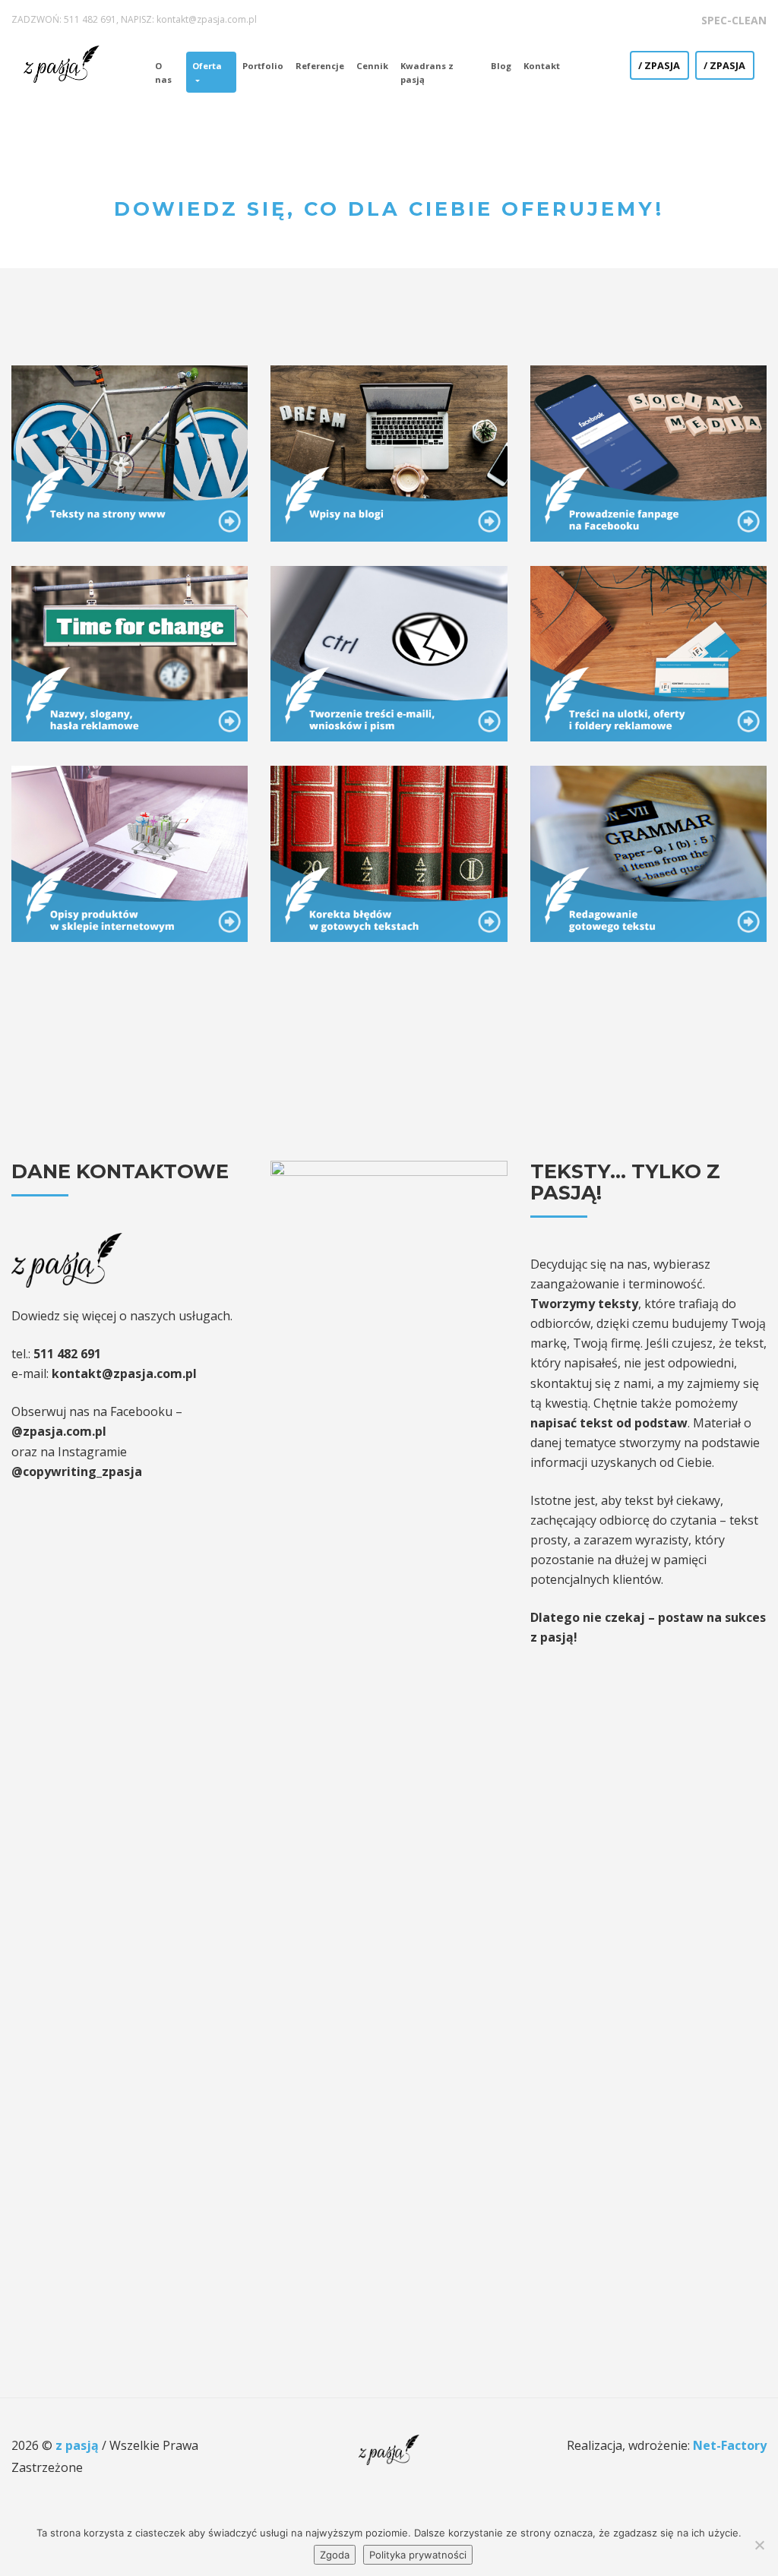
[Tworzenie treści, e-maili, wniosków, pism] (389, 653)
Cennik (372, 66)
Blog (501, 66)
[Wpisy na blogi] (389, 452)
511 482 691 (90, 19)
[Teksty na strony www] (130, 452)
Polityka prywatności (418, 2555)
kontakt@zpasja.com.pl (207, 19)
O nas (163, 73)
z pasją (79, 2445)
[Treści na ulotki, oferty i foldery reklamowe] (648, 653)
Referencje (320, 66)
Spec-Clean (734, 20)
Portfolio (263, 66)
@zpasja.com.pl (59, 1431)
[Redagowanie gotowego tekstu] (648, 852)
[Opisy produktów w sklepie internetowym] (130, 852)
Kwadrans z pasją (427, 73)
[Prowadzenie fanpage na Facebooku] (648, 452)
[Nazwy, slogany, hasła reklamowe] (130, 653)
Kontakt (542, 66)
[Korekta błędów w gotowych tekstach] (389, 852)
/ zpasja (659, 65)
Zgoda (335, 2555)
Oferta (207, 66)
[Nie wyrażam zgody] (759, 2545)
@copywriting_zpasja (77, 1471)
